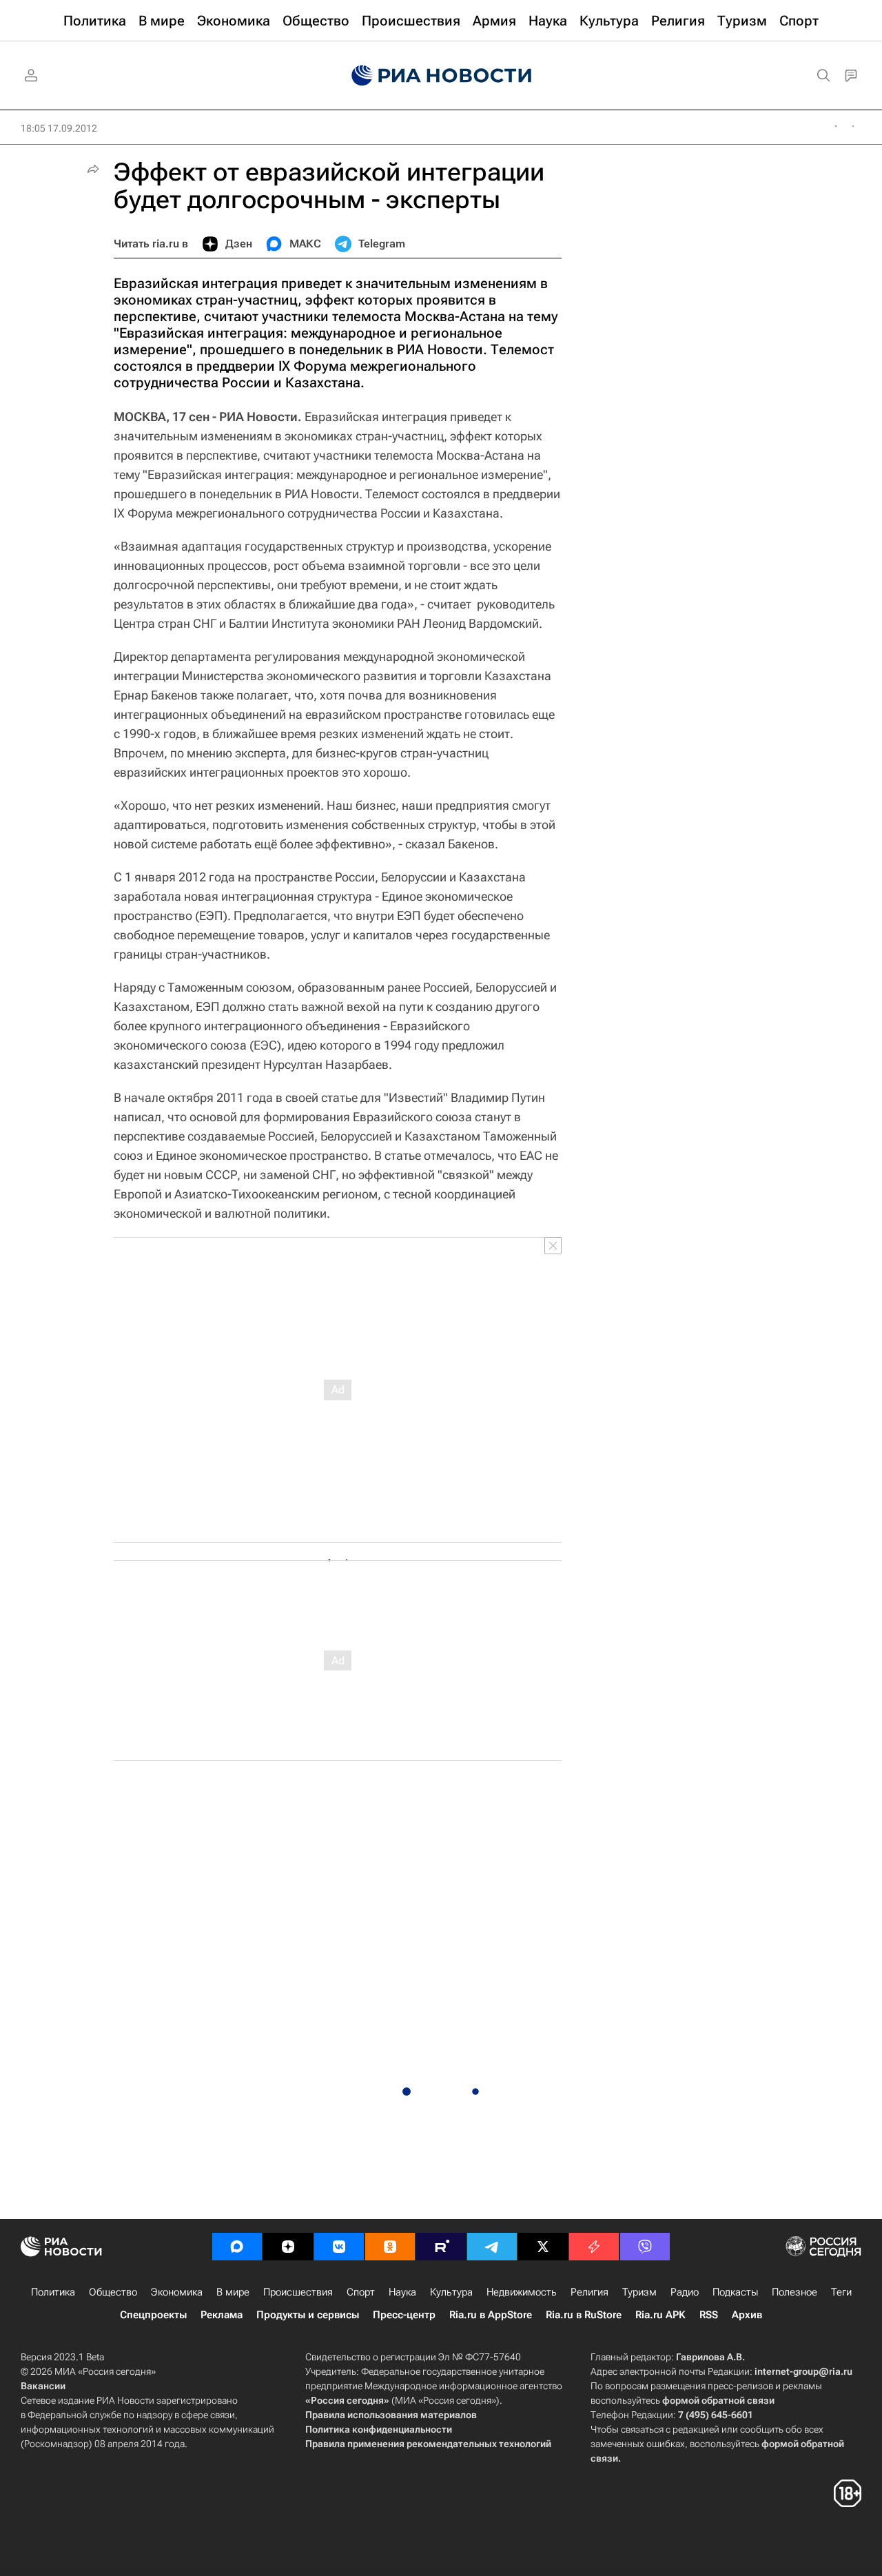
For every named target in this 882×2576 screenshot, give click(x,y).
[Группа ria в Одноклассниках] (390, 2247)
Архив (747, 2315)
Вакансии (43, 2386)
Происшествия (298, 2292)
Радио (685, 2292)
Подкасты (735, 2292)
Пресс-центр (404, 2315)
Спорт (361, 2292)
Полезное (794, 2292)
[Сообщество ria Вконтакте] (339, 2247)
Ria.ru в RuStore (584, 2315)
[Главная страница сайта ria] (441, 76)
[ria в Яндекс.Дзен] (288, 2247)
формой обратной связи (718, 2400)
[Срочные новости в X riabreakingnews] (594, 2247)
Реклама (222, 2315)
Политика (53, 2292)
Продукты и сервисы (308, 2315)
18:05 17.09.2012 (59, 128)
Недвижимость (522, 2292)
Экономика (177, 2292)
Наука (402, 2292)
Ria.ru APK (660, 2315)
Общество (113, 2292)
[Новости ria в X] (543, 2247)
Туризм (639, 2292)
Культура (451, 2292)
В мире (233, 2292)
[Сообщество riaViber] (645, 2247)
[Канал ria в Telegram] (492, 2247)
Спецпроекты (153, 2315)
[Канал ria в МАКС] (237, 2247)
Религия (589, 2292)
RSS (709, 2315)
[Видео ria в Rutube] (441, 2247)
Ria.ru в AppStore (491, 2315)
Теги (841, 2292)
